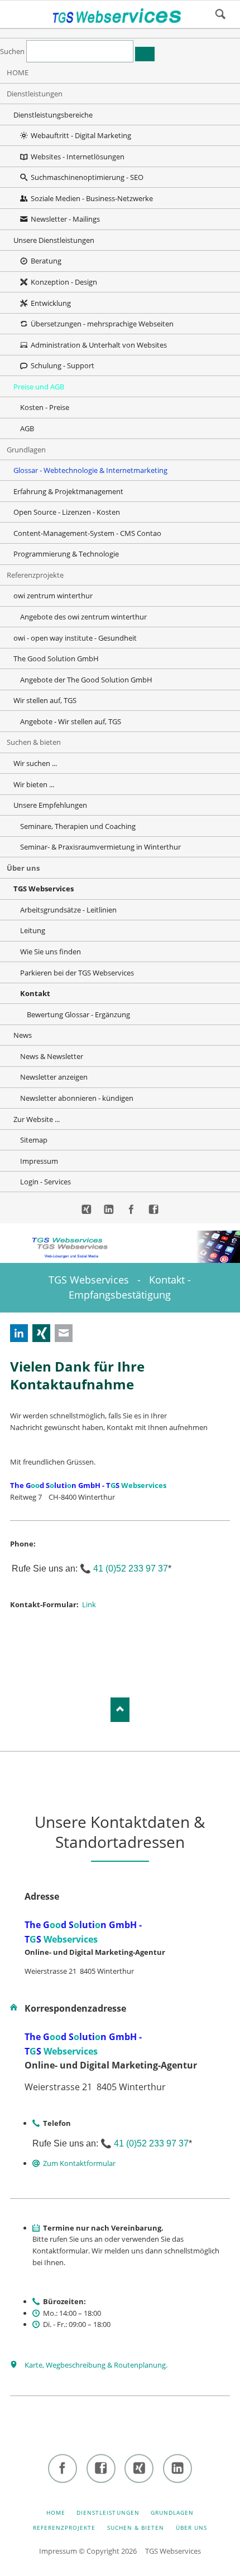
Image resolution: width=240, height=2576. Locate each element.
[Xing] (86, 1210)
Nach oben (120, 1709)
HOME (56, 2512)
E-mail (64, 1333)
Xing (41, 1333)
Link (89, 1604)
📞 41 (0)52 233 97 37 (124, 1568)
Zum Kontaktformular (79, 2163)
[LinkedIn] (109, 1210)
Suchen (220, 14)
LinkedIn (19, 1333)
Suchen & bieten (136, 2528)
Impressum (58, 2551)
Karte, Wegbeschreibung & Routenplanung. (96, 2365)
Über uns (191, 2528)
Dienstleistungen (108, 2512)
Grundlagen (172, 2512)
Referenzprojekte (64, 2528)
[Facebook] (131, 1210)
